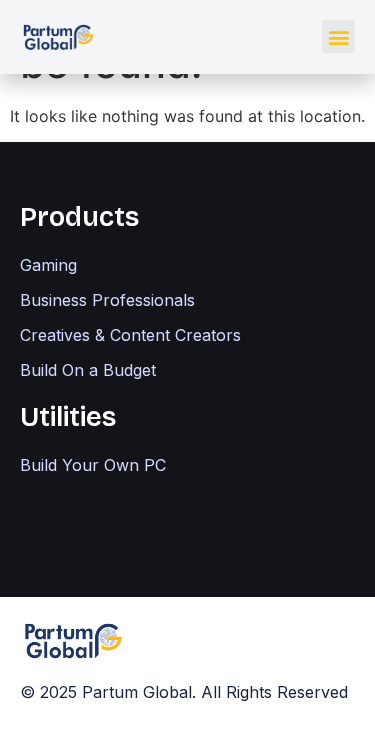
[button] (338, 36)
